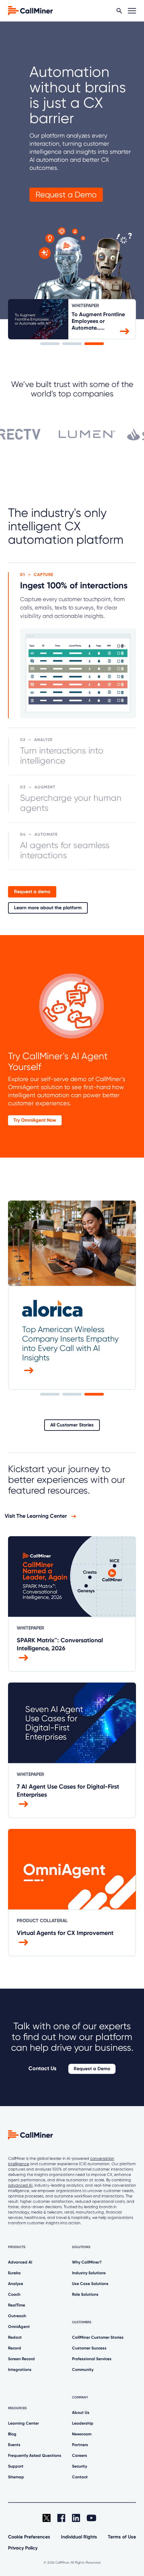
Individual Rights (79, 2537)
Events (14, 2445)
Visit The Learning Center (37, 1516)
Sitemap (16, 2477)
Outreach (17, 2316)
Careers (80, 2456)
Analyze (16, 2284)
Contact (80, 2477)
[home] (30, 10)
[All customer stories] (29, 1370)
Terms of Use (122, 2537)
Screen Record (21, 2359)
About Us (81, 2413)
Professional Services (92, 2359)
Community (83, 2370)
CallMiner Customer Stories (98, 2337)
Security (80, 2466)
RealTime (17, 2305)
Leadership (83, 2423)
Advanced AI (20, 2262)
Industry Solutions (89, 2273)
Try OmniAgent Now (35, 1120)
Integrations (20, 2370)
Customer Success (89, 2348)
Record (15, 2348)
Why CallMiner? (87, 2262)
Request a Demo (66, 195)
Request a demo (32, 892)
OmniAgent (19, 2327)
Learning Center (23, 2423)
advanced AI (20, 2185)
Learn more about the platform (48, 908)
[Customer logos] (72, 431)
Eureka (14, 2273)
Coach (14, 2294)
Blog (12, 2434)
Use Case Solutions (90, 2284)
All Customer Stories (72, 1425)
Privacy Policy (23, 2548)
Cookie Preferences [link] (29, 2537)
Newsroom (82, 2434)
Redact (15, 2337)
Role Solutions (85, 2294)
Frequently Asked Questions (35, 2456)
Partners (80, 2445)
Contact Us (42, 2068)
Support (16, 2466)
